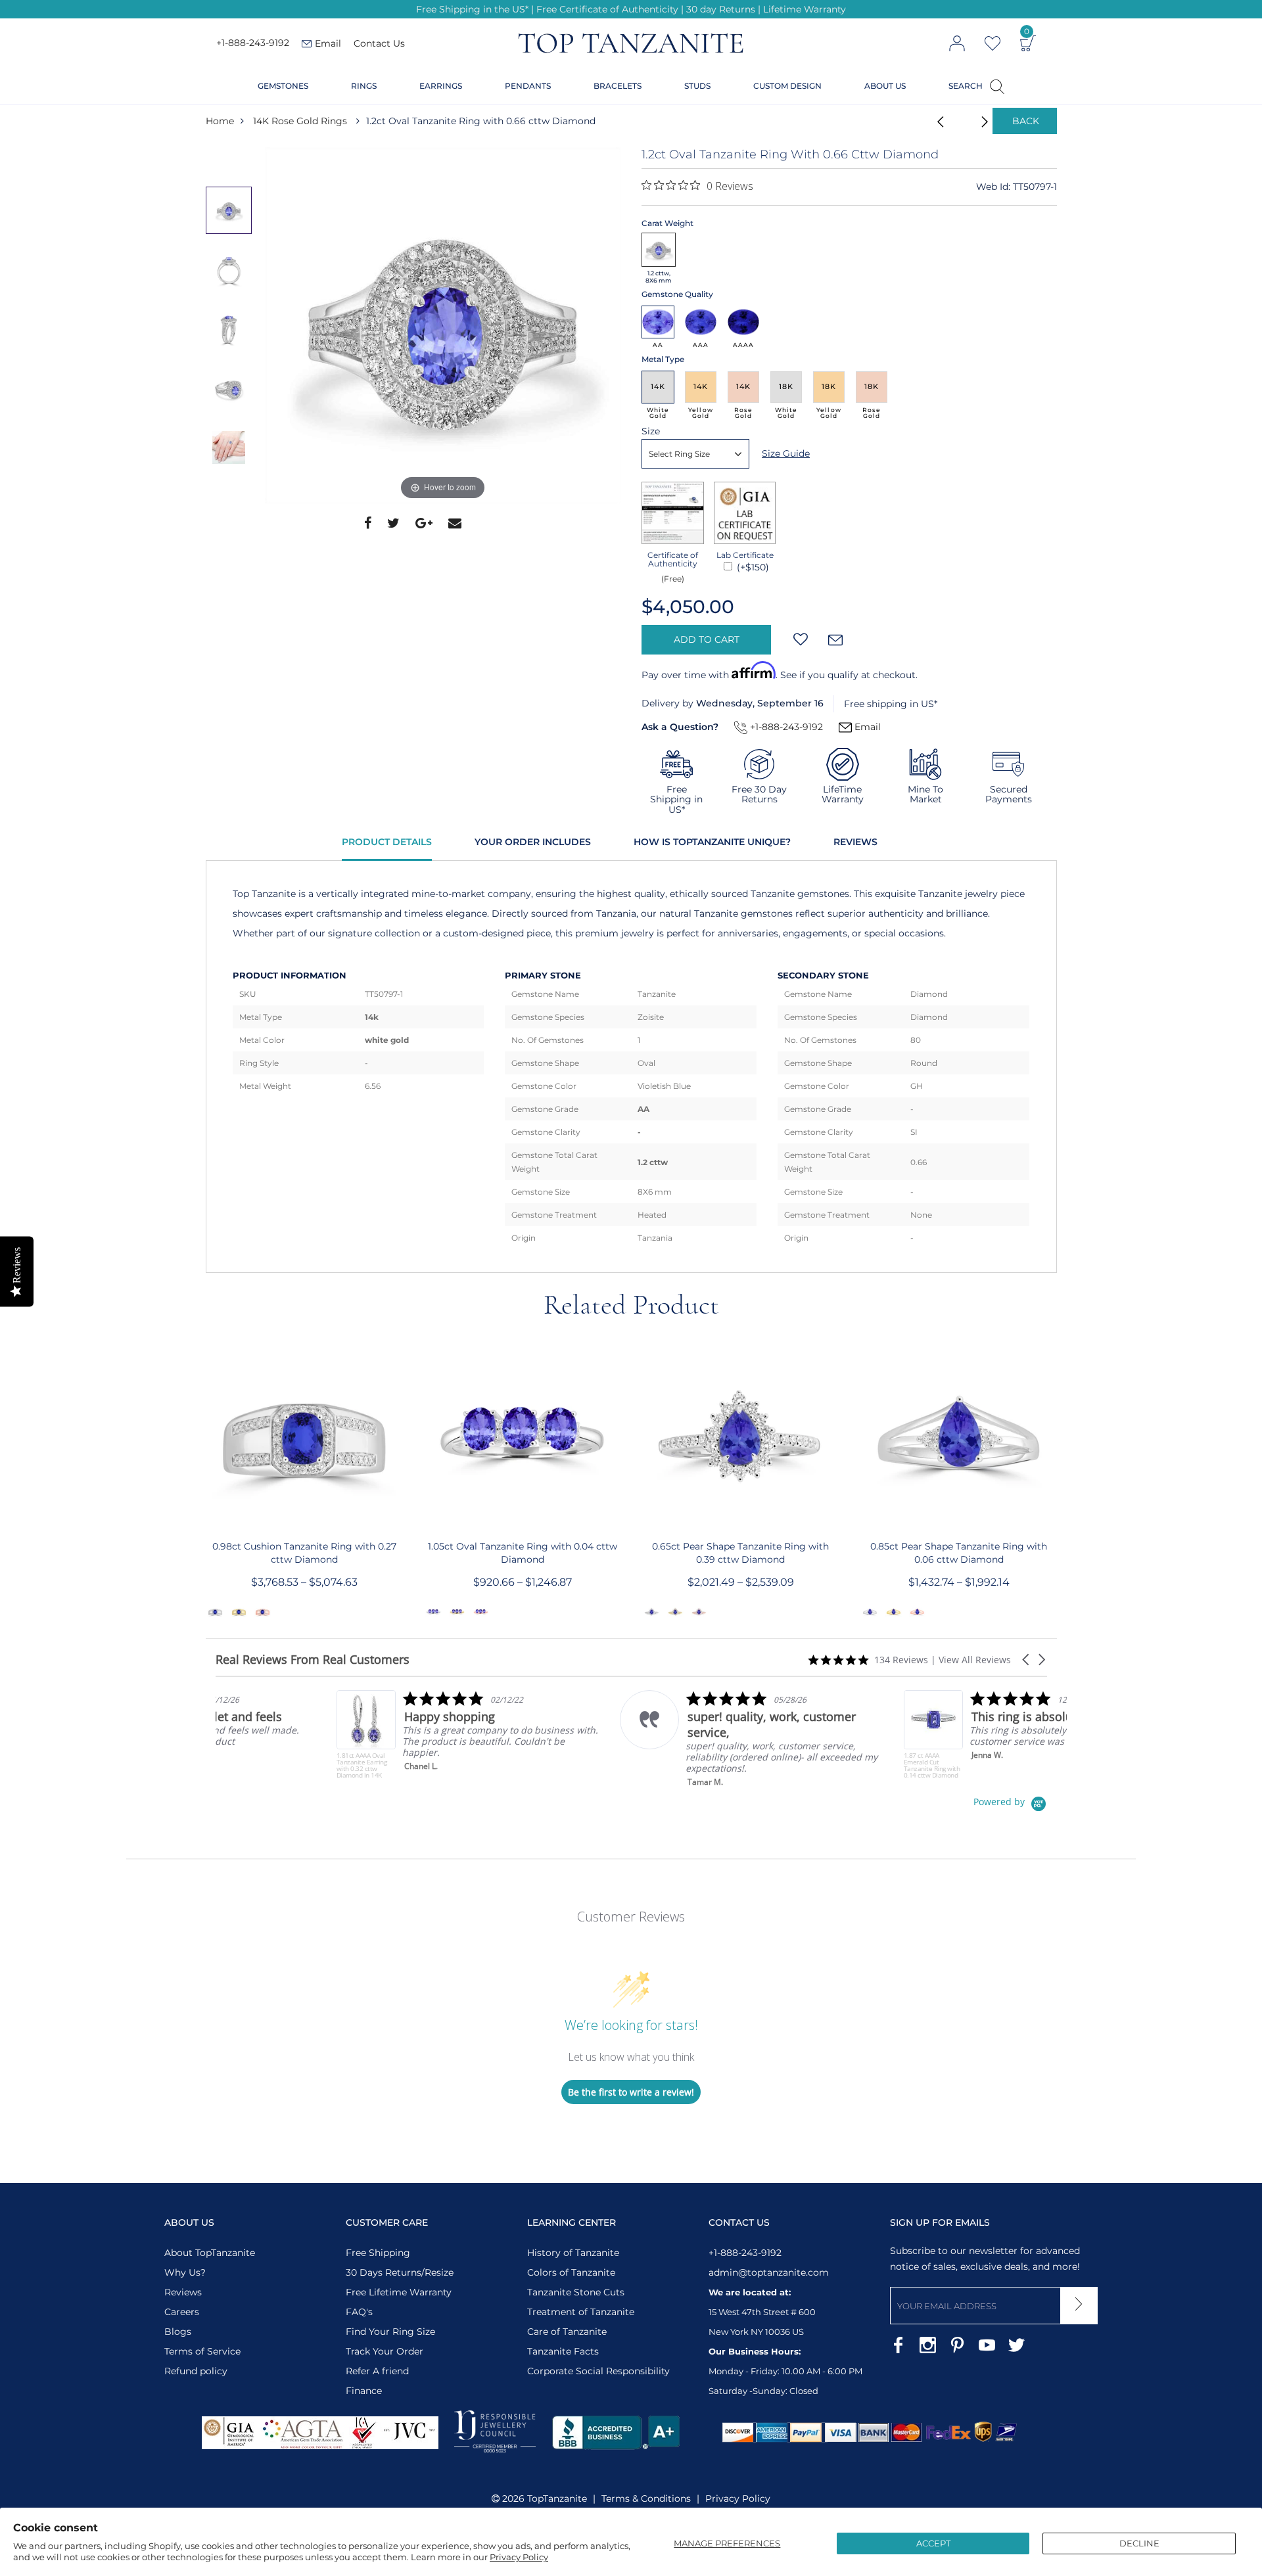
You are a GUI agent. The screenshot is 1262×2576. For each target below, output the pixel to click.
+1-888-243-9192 (253, 43)
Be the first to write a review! (631, 2092)
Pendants (528, 86)
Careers (182, 2312)
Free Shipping (378, 2253)
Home (220, 121)
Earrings (441, 86)
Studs (697, 86)
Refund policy (196, 2371)
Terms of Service (202, 2351)
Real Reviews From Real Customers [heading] (313, 1660)
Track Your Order (385, 2351)
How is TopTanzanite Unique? (712, 842)
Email (866, 727)
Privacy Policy (519, 2557)
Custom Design (787, 86)
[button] (1027, 1660)
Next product (970, 121)
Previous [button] (232, 160)
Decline (1139, 2543)
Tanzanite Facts (563, 2351)
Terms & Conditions (646, 2498)
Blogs (178, 2332)
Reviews (855, 842)
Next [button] (232, 503)
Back (1026, 121)
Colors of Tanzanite (571, 2272)
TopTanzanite (557, 2498)
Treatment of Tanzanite (581, 2312)
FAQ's (359, 2312)
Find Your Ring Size (390, 2332)
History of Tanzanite (573, 2253)
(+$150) (752, 567)
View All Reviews (975, 1660)
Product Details (387, 842)
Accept (933, 2543)
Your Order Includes (533, 842)
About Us (885, 86)
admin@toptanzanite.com (769, 2272)
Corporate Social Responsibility (598, 2371)
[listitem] (347, 1735)
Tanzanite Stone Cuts (576, 2292)
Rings (364, 86)
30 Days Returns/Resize (400, 2272)
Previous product (937, 121)
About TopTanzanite (210, 2253)
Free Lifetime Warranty (399, 2292)
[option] (443, 325)
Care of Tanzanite (567, 2332)
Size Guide (786, 453)
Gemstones (283, 86)
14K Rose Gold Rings (300, 121)
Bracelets (618, 86)
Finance (364, 2391)
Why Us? (185, 2272)
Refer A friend (377, 2371)
